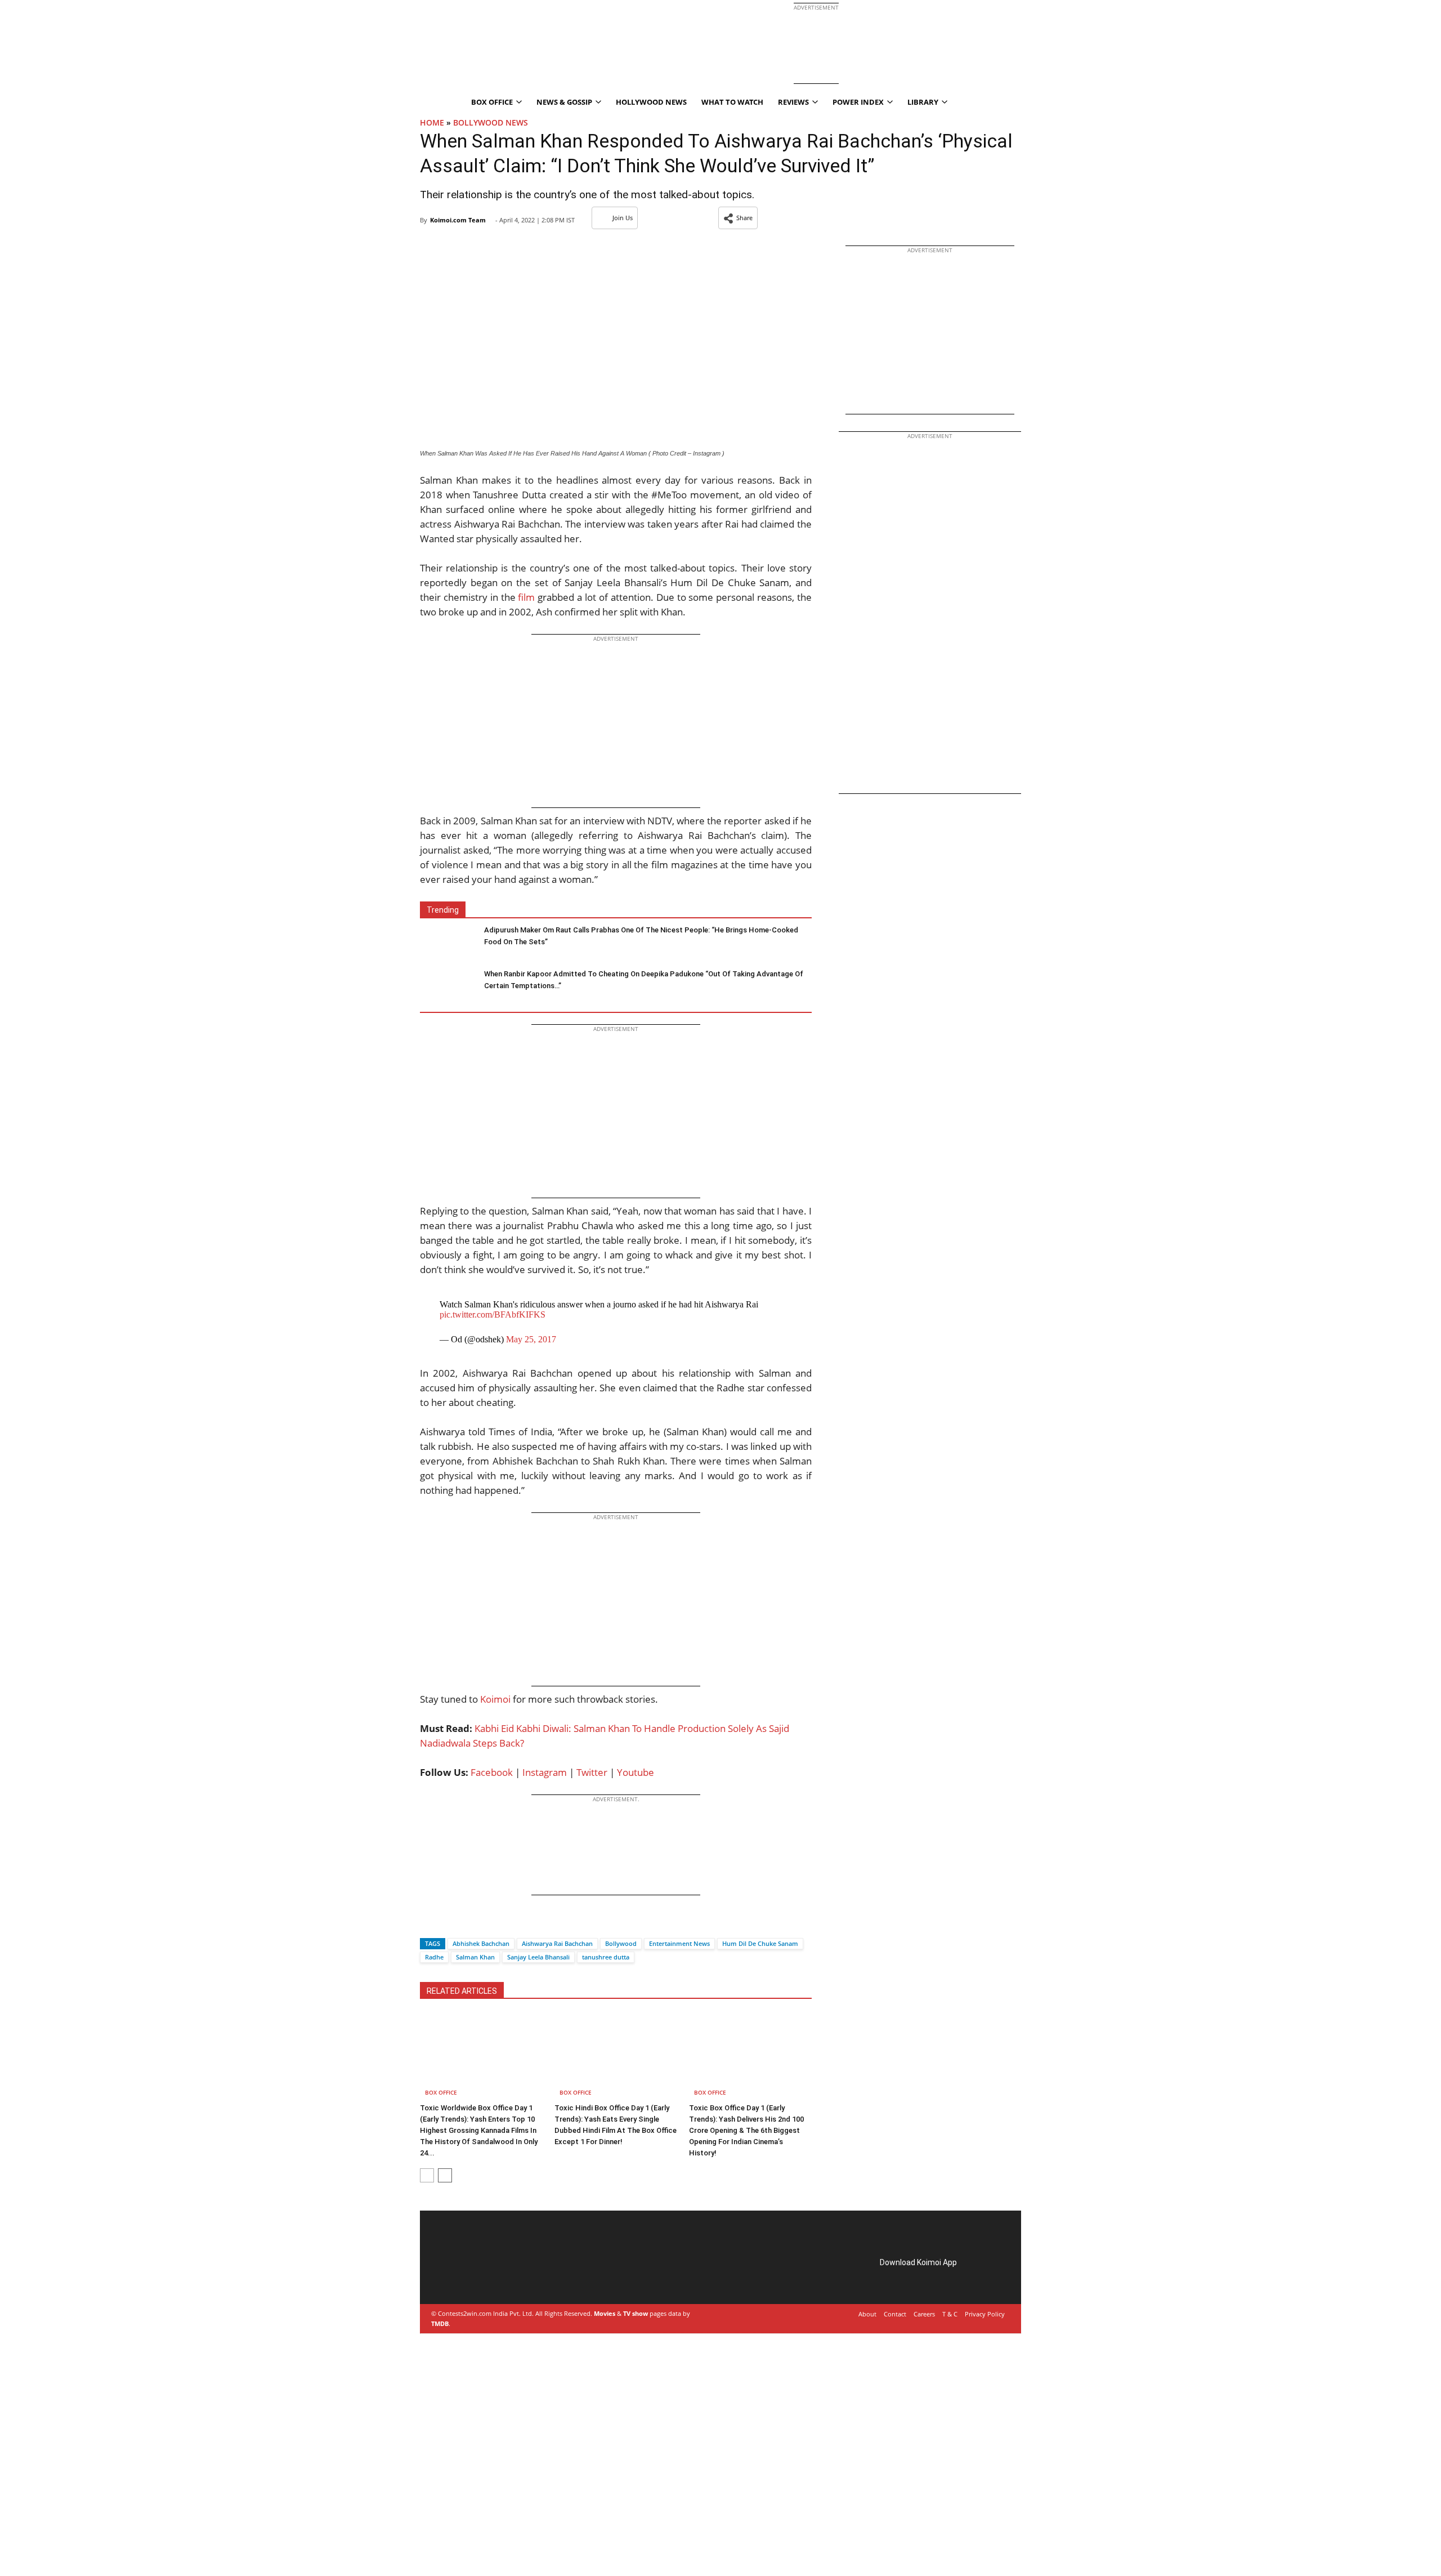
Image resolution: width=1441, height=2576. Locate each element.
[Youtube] (512, 2275)
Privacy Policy (985, 2314)
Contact (895, 2314)
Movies (605, 2313)
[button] (738, 218)
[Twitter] (447, 1924)
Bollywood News (491, 122)
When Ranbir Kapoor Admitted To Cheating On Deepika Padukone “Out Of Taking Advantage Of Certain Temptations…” (644, 980)
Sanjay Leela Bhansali (538, 1957)
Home (432, 122)
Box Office (441, 2092)
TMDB (440, 2323)
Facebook (492, 1772)
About (867, 2314)
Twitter (592, 1772)
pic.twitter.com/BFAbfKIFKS (493, 1314)
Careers (924, 2314)
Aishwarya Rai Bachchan (557, 1943)
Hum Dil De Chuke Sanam (760, 1943)
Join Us (623, 218)
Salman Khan (475, 1957)
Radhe (434, 1957)
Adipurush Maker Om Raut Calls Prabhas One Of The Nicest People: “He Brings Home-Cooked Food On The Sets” (641, 936)
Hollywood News (651, 102)
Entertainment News (679, 1943)
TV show (636, 2313)
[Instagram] (465, 2275)
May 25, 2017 (531, 1339)
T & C (950, 2314)
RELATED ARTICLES (462, 1991)
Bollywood (621, 1943)
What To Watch (732, 102)
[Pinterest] (481, 2275)
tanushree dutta (606, 1957)
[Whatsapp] (467, 1924)
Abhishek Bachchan (481, 1943)
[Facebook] (428, 1924)
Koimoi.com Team (458, 220)
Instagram (545, 1772)
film (526, 597)
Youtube (636, 1772)
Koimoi (495, 1699)
